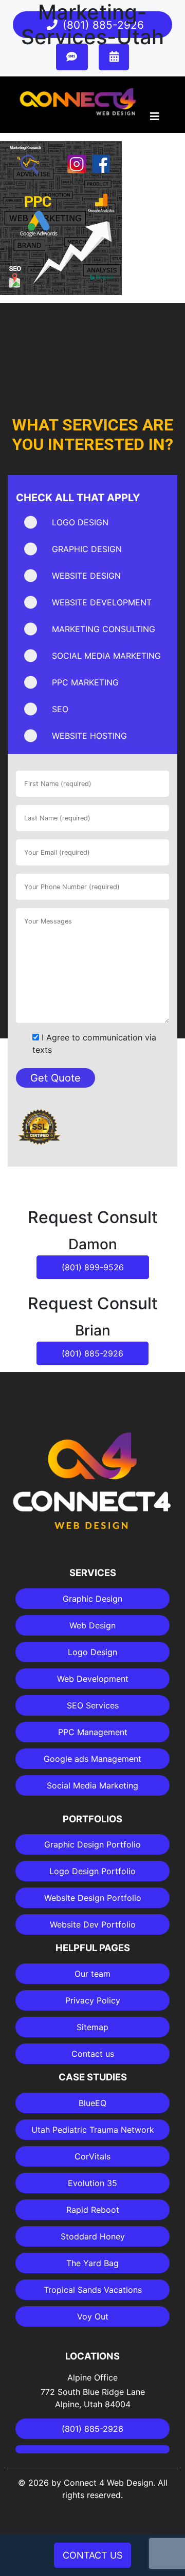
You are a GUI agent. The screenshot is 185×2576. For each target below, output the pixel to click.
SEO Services (93, 1705)
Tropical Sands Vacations (93, 2290)
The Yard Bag (92, 2263)
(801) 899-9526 (93, 1267)
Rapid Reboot (93, 2210)
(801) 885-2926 (92, 1353)
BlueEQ (92, 2103)
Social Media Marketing (92, 1785)
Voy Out (93, 2316)
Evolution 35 (92, 2183)
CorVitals (92, 2156)
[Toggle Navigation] (155, 119)
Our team (92, 1974)
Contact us (93, 2054)
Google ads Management (92, 1759)
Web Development (93, 1679)
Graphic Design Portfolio (92, 1844)
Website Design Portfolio (93, 1898)
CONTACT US (92, 2555)
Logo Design (92, 1652)
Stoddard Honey (93, 2236)
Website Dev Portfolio (93, 1924)
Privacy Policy (93, 2000)
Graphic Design (92, 1599)
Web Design (92, 1625)
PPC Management (93, 1732)
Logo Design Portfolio (92, 1871)
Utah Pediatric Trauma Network (93, 2130)
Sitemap (92, 2027)
